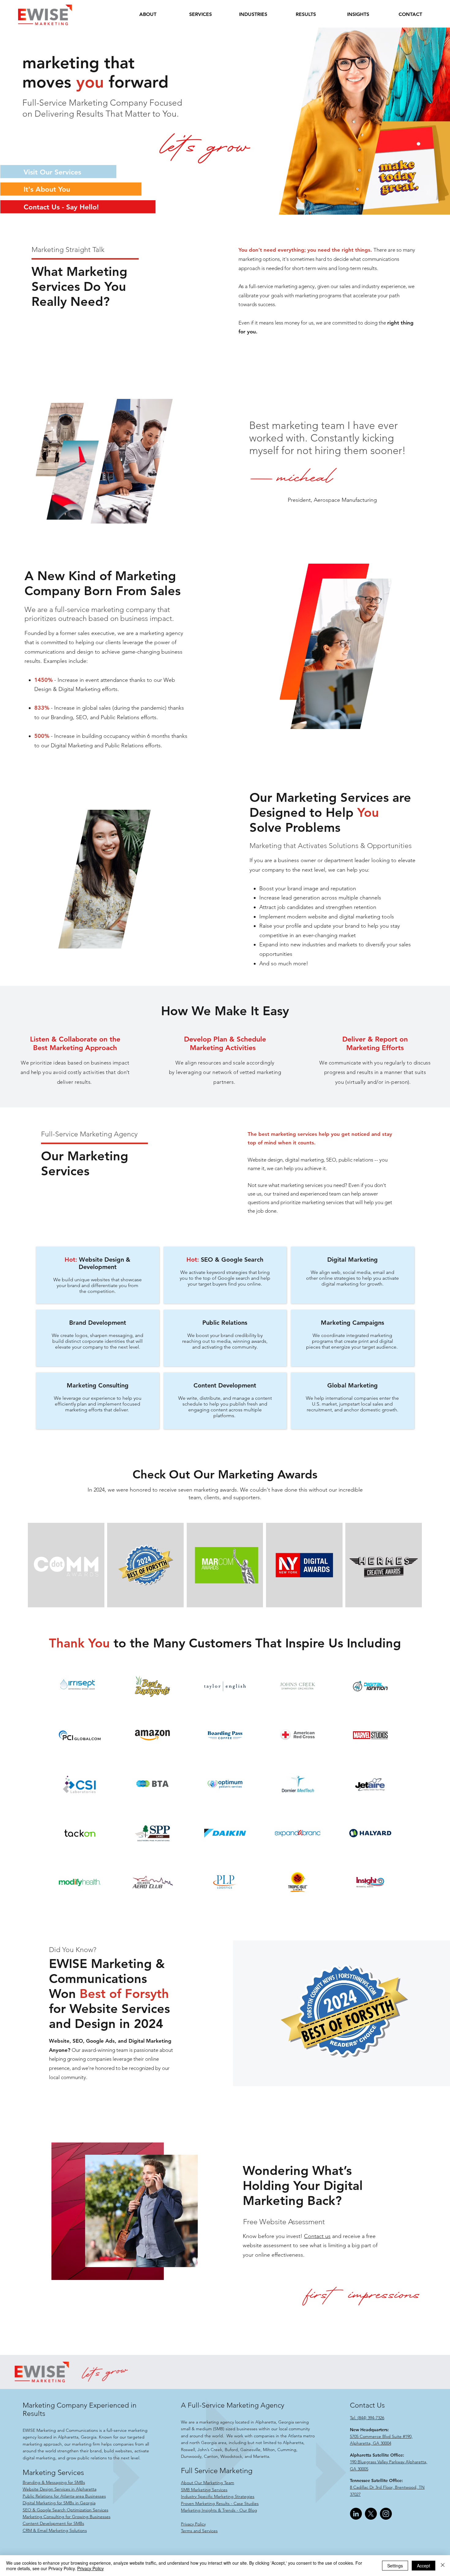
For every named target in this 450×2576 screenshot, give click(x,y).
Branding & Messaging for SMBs (54, 2482)
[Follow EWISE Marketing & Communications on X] (371, 2514)
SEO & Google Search (225, 1260)
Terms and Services (199, 2531)
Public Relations (225, 1323)
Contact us (317, 2236)
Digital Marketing (352, 1260)
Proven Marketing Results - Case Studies (220, 2503)
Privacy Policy (193, 2524)
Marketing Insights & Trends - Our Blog (219, 2510)
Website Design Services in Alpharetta (60, 2489)
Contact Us (367, 2405)
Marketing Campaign (351, 1323)
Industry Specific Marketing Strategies (218, 2496)
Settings (395, 2566)
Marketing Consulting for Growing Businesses (67, 2517)
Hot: (71, 1260)
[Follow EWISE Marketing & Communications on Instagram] (386, 2514)
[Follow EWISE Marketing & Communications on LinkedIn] (356, 2514)
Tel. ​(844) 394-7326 (367, 2418)
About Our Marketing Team (208, 2483)
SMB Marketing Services (204, 2490)
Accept (424, 2566)
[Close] (443, 2566)
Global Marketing (352, 1385)
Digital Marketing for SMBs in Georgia (59, 2503)
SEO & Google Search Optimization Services (66, 2510)
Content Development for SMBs (53, 2523)
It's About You (47, 189)
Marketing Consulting (98, 1385)
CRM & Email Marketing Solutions (55, 2530)
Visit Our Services (52, 172)
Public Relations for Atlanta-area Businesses (64, 2496)
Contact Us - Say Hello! (61, 207)
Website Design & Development (105, 1263)
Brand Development (98, 1323)
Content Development (225, 1385)
